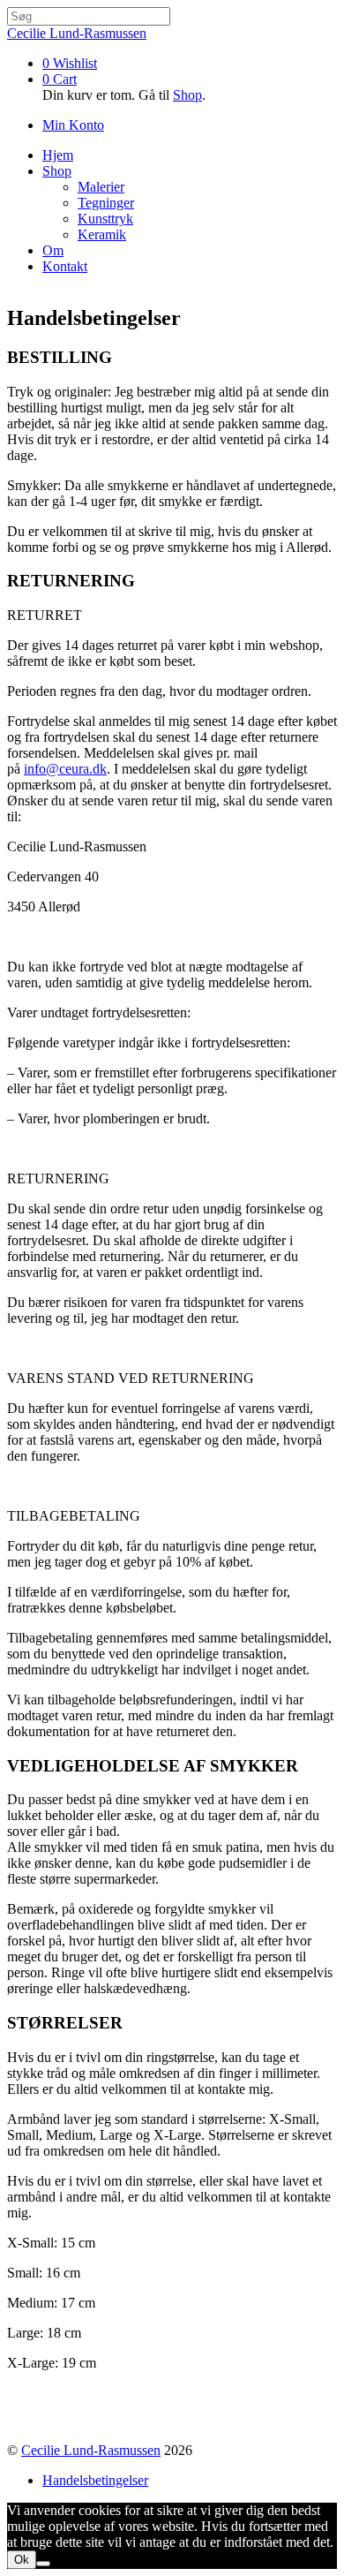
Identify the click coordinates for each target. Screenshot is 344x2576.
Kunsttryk (105, 219)
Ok (22, 2560)
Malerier (101, 187)
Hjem (58, 155)
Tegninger (106, 203)
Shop (187, 95)
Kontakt (65, 266)
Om (53, 250)
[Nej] (43, 2564)
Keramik (102, 234)
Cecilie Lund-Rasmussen (91, 2450)
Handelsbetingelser (95, 2480)
